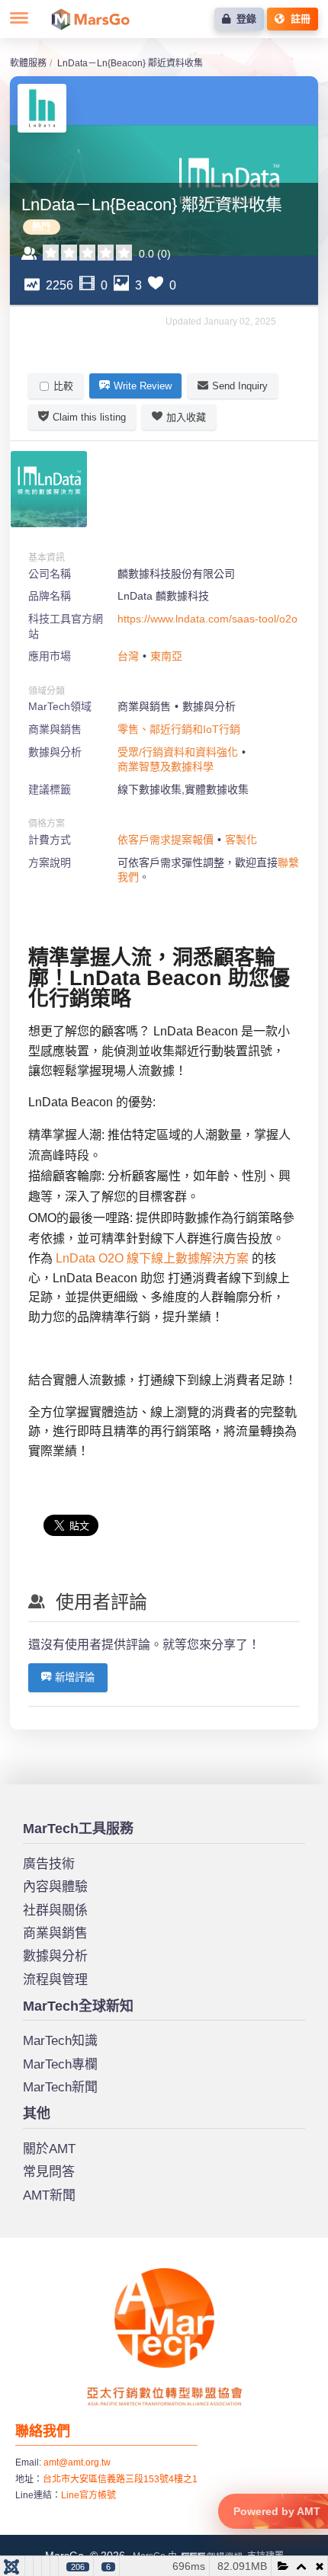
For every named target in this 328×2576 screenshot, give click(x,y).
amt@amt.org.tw (77, 2462)
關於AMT (49, 2149)
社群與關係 (55, 1910)
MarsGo (91, 19)
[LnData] (49, 489)
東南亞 (166, 656)
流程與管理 (55, 1980)
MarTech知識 (60, 2041)
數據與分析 (55, 1956)
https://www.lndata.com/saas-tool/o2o (207, 619)
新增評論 (75, 1677)
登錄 (243, 19)
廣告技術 (49, 1864)
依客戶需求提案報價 (166, 840)
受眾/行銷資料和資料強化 (178, 752)
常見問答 (49, 2172)
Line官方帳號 (88, 2495)
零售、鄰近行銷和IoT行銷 (179, 729)
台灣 (128, 656)
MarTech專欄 (60, 2064)
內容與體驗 (55, 1887)
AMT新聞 (49, 2195)
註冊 (297, 19)
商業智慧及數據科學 (166, 766)
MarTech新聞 (60, 2087)
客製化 (241, 840)
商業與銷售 (55, 1933)
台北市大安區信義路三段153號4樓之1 (120, 2479)
